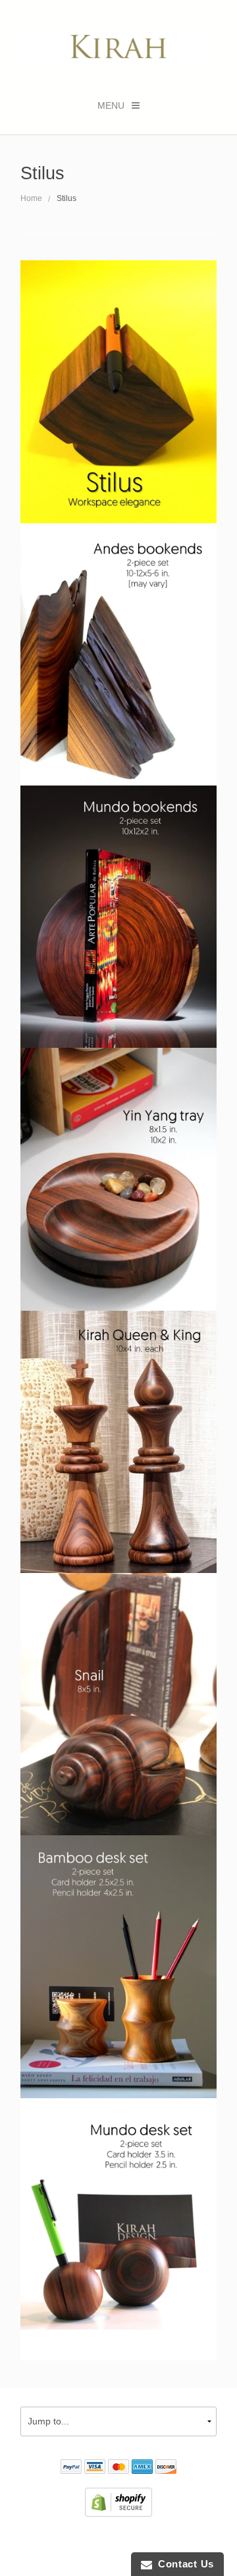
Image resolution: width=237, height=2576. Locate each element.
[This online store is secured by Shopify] (118, 2502)
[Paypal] (71, 2469)
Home (31, 198)
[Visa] (95, 2469)
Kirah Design (80, 2540)
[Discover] (166, 2469)
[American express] (142, 2469)
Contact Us (183, 2564)
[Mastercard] (118, 2469)
